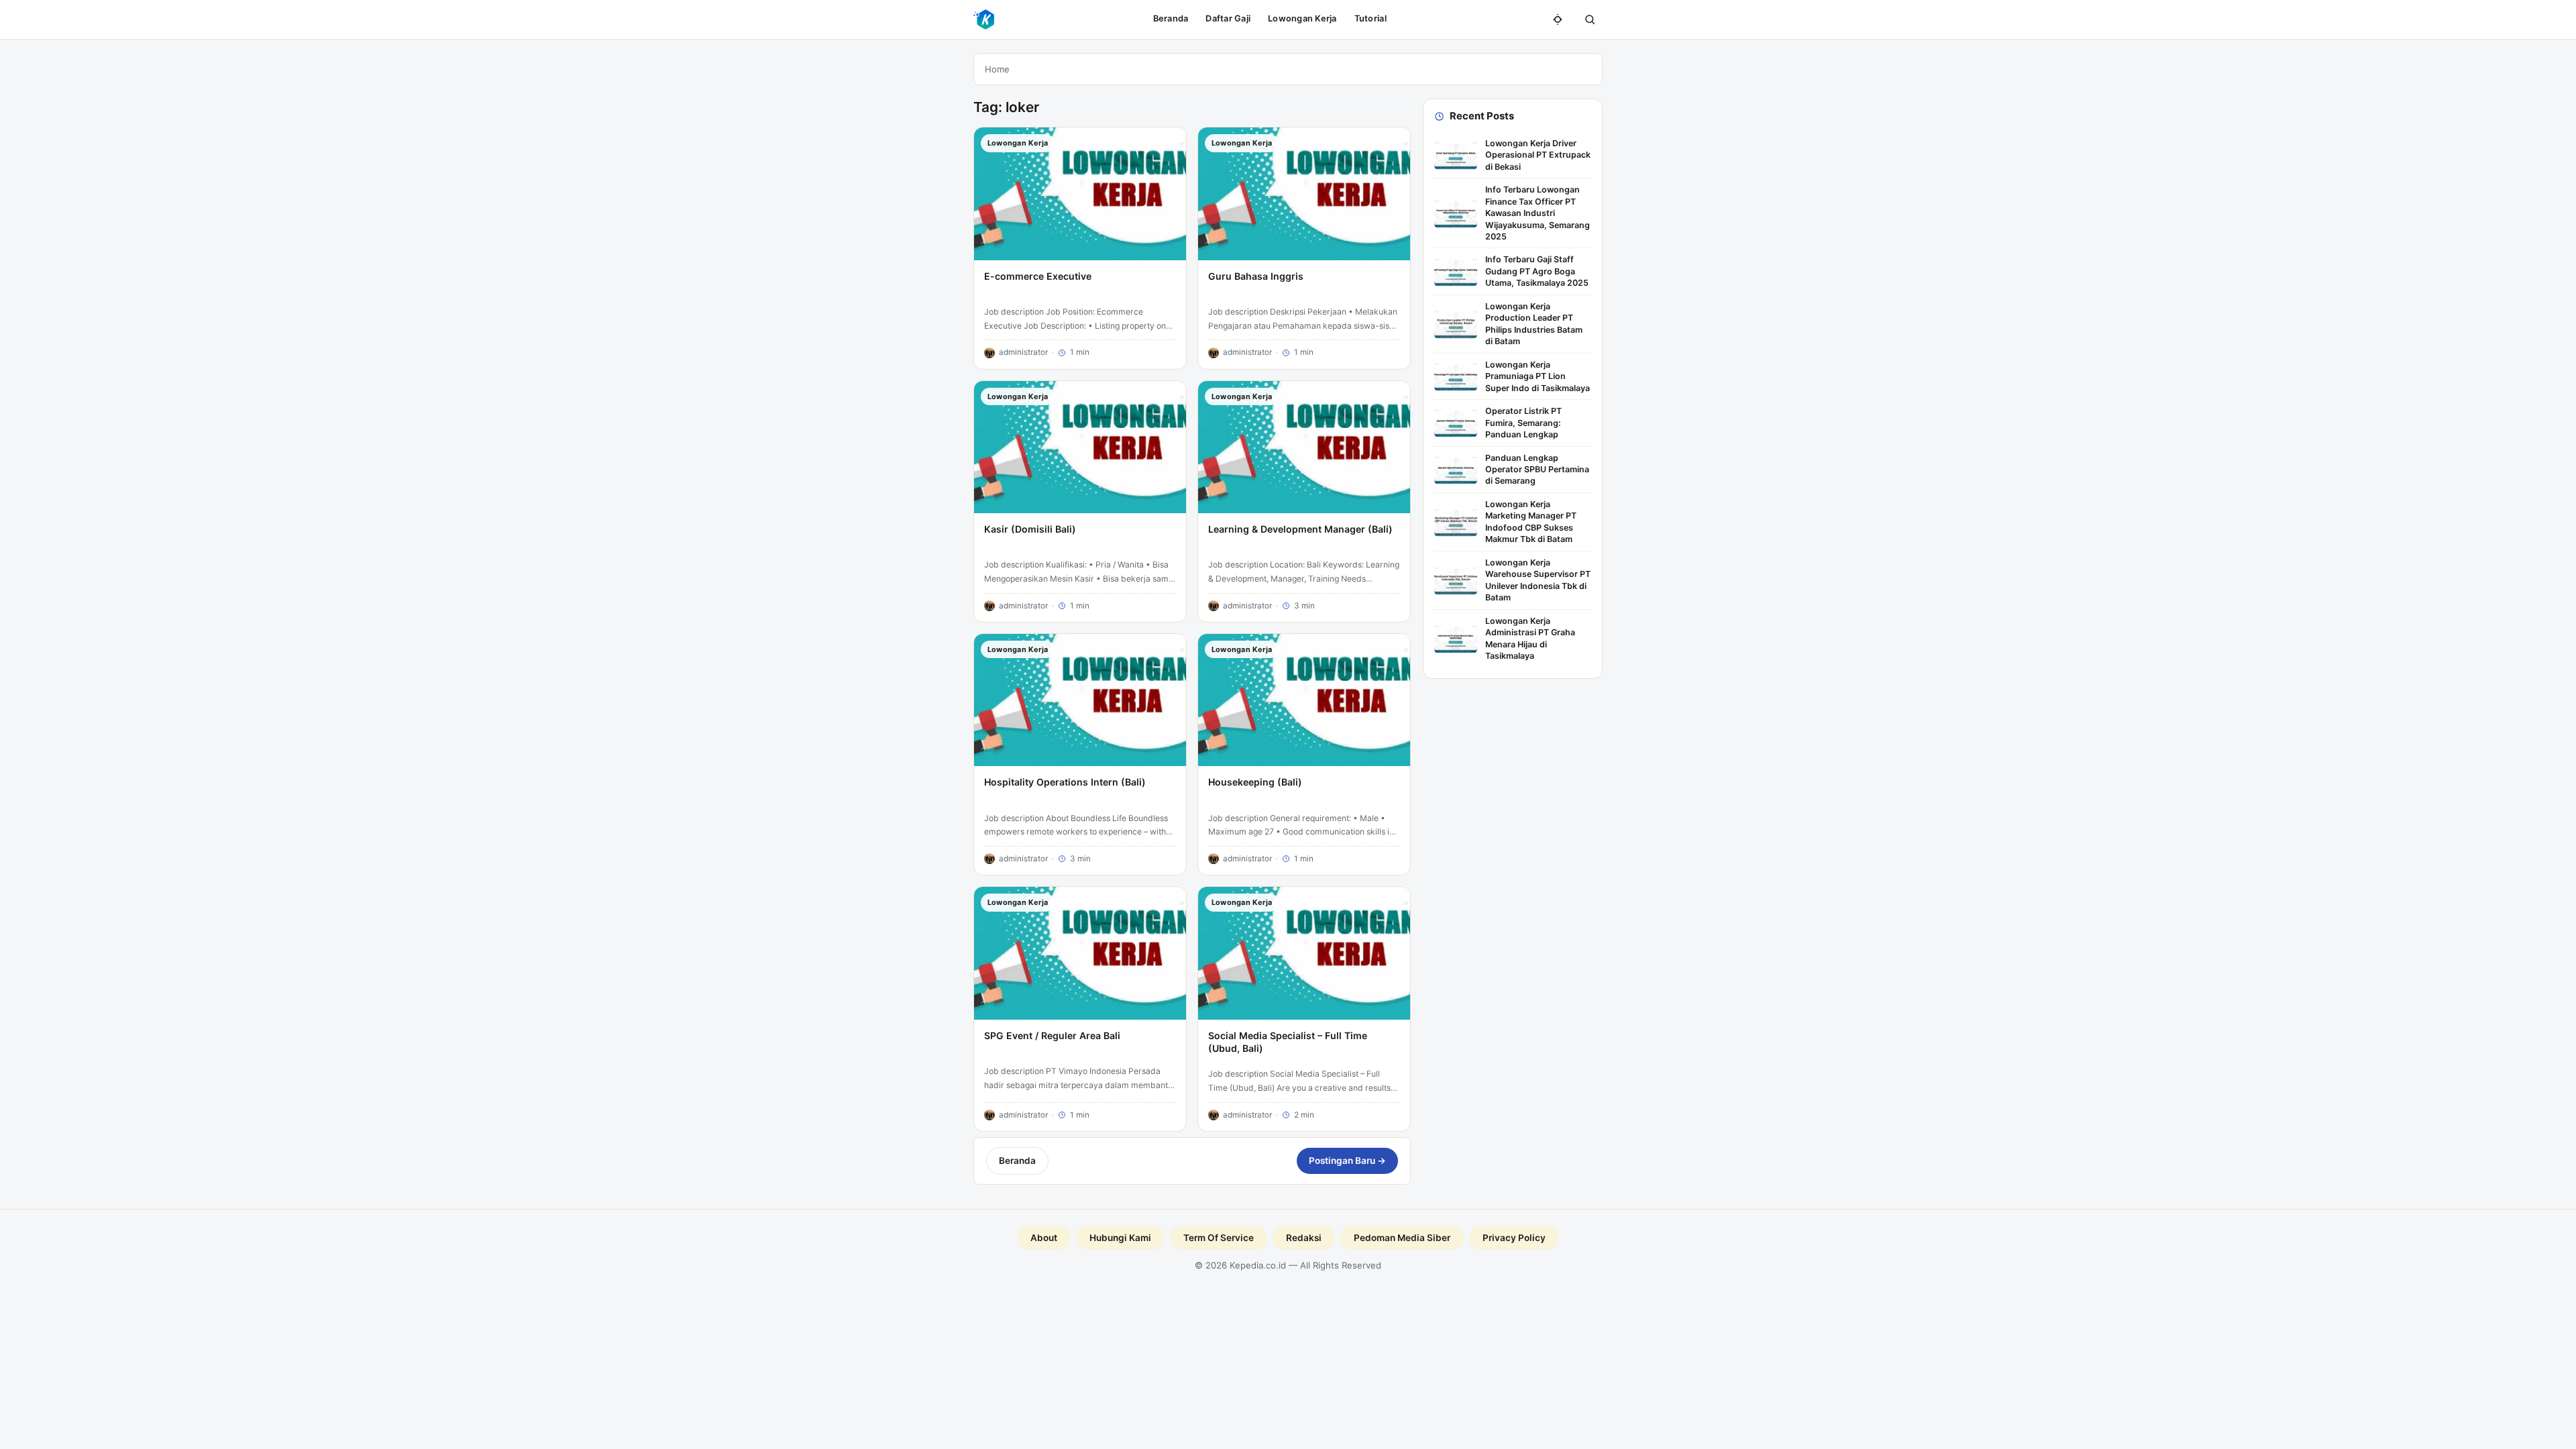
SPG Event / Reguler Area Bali (1052, 1035)
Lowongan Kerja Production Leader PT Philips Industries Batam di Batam (1534, 324)
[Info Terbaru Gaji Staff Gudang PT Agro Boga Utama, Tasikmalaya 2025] (1456, 272)
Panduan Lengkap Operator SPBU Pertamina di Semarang (1537, 470)
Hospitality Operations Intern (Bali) (1065, 782)
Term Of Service (1219, 1238)
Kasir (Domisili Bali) (1030, 529)
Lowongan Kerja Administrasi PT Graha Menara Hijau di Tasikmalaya (1530, 638)
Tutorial (1371, 18)
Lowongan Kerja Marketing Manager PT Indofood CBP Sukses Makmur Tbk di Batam (1531, 522)
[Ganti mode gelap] (1558, 19)
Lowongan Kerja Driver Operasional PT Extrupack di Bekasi (1538, 155)
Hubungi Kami (1120, 1238)
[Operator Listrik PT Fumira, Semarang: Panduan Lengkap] (1456, 423)
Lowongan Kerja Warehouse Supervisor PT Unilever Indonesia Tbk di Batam (1538, 580)
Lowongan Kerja (1302, 18)
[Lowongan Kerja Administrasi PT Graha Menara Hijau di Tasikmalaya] (1456, 639)
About (1044, 1238)
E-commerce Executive (1038, 276)
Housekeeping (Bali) (1255, 782)
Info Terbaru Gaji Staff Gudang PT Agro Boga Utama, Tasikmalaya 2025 (1537, 271)
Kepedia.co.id (1258, 1265)
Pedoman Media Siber (1402, 1238)
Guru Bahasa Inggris (1256, 276)
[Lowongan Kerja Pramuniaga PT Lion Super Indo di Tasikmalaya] (1456, 376)
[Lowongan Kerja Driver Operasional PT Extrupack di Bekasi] (1456, 155)
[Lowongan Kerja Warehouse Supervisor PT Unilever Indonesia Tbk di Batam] (1456, 580)
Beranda (1171, 18)
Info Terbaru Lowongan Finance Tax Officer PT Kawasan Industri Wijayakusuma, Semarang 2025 (1538, 213)
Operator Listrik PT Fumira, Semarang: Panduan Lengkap (1523, 423)
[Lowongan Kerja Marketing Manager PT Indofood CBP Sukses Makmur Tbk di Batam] (1456, 522)
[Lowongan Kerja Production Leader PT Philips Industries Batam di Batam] (1456, 324)
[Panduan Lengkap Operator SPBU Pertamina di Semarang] (1456, 470)
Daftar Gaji (1228, 18)
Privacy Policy (1514, 1238)
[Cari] (1590, 19)
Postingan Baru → (1347, 1161)
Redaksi (1304, 1238)
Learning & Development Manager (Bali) (1300, 529)
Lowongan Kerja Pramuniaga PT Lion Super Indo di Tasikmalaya (1538, 376)
